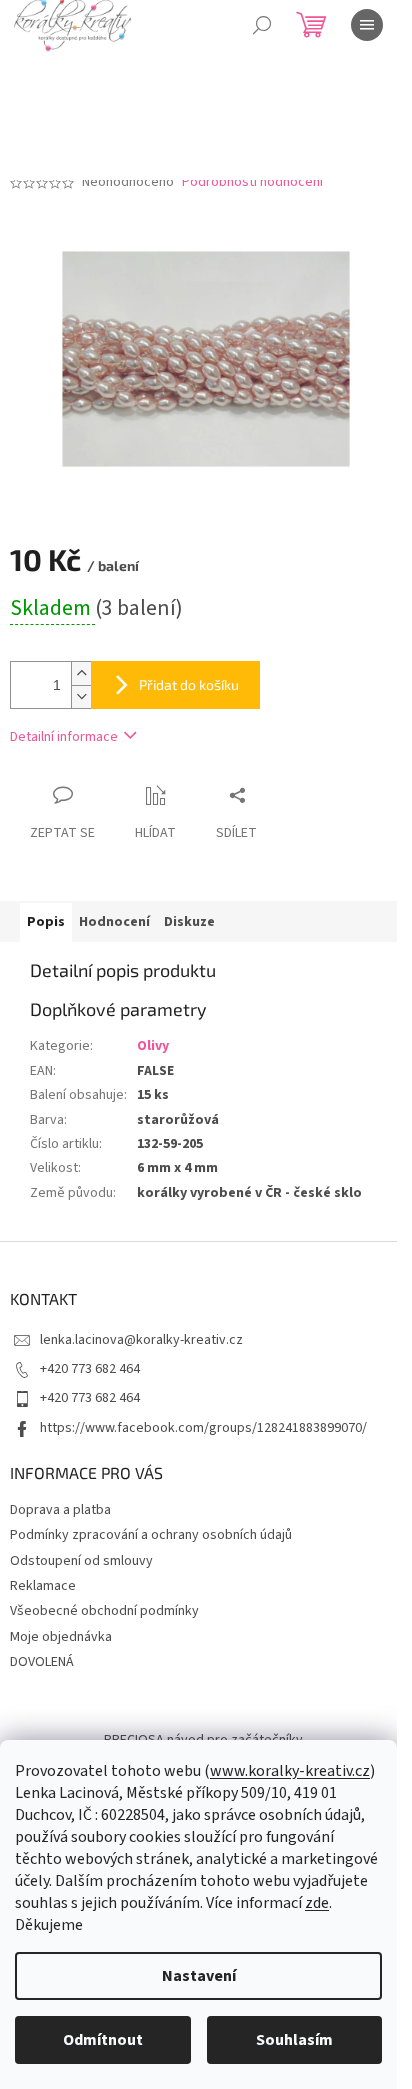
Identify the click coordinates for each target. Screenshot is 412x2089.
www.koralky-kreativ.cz (290, 1771)
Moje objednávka (61, 1637)
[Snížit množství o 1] (81, 696)
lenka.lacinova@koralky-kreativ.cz (141, 1340)
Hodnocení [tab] (114, 922)
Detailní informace (64, 737)
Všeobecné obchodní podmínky (104, 1611)
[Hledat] (262, 25)
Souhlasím (294, 2040)
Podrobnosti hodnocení (252, 182)
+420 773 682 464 (90, 1369)
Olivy (153, 1046)
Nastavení (199, 1976)
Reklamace (43, 1586)
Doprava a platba (60, 1510)
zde (317, 1903)
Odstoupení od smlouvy (81, 1561)
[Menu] (367, 25)
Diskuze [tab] (189, 922)
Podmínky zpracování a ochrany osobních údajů (151, 1535)
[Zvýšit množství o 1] (81, 673)
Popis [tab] (46, 922)
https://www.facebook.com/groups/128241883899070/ (203, 1428)
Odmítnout (103, 2040)
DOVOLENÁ (42, 1662)
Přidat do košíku (189, 684)
